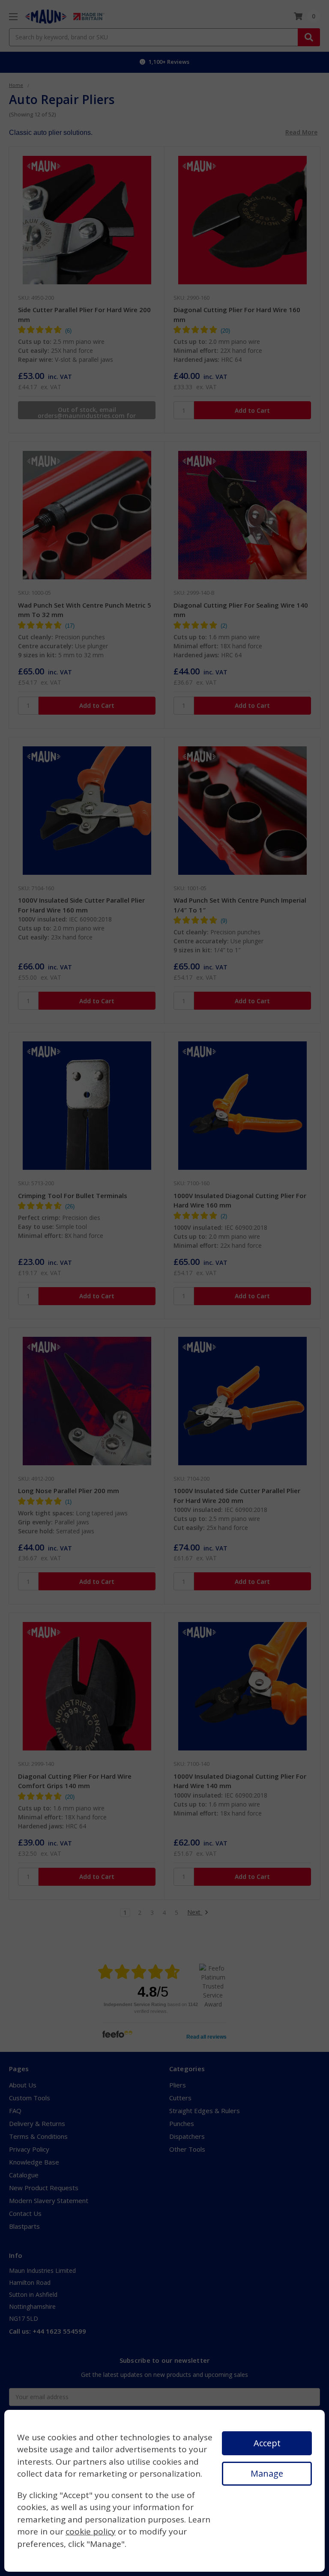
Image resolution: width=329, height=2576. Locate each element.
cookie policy (91, 2531)
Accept (267, 2443)
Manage (267, 2473)
